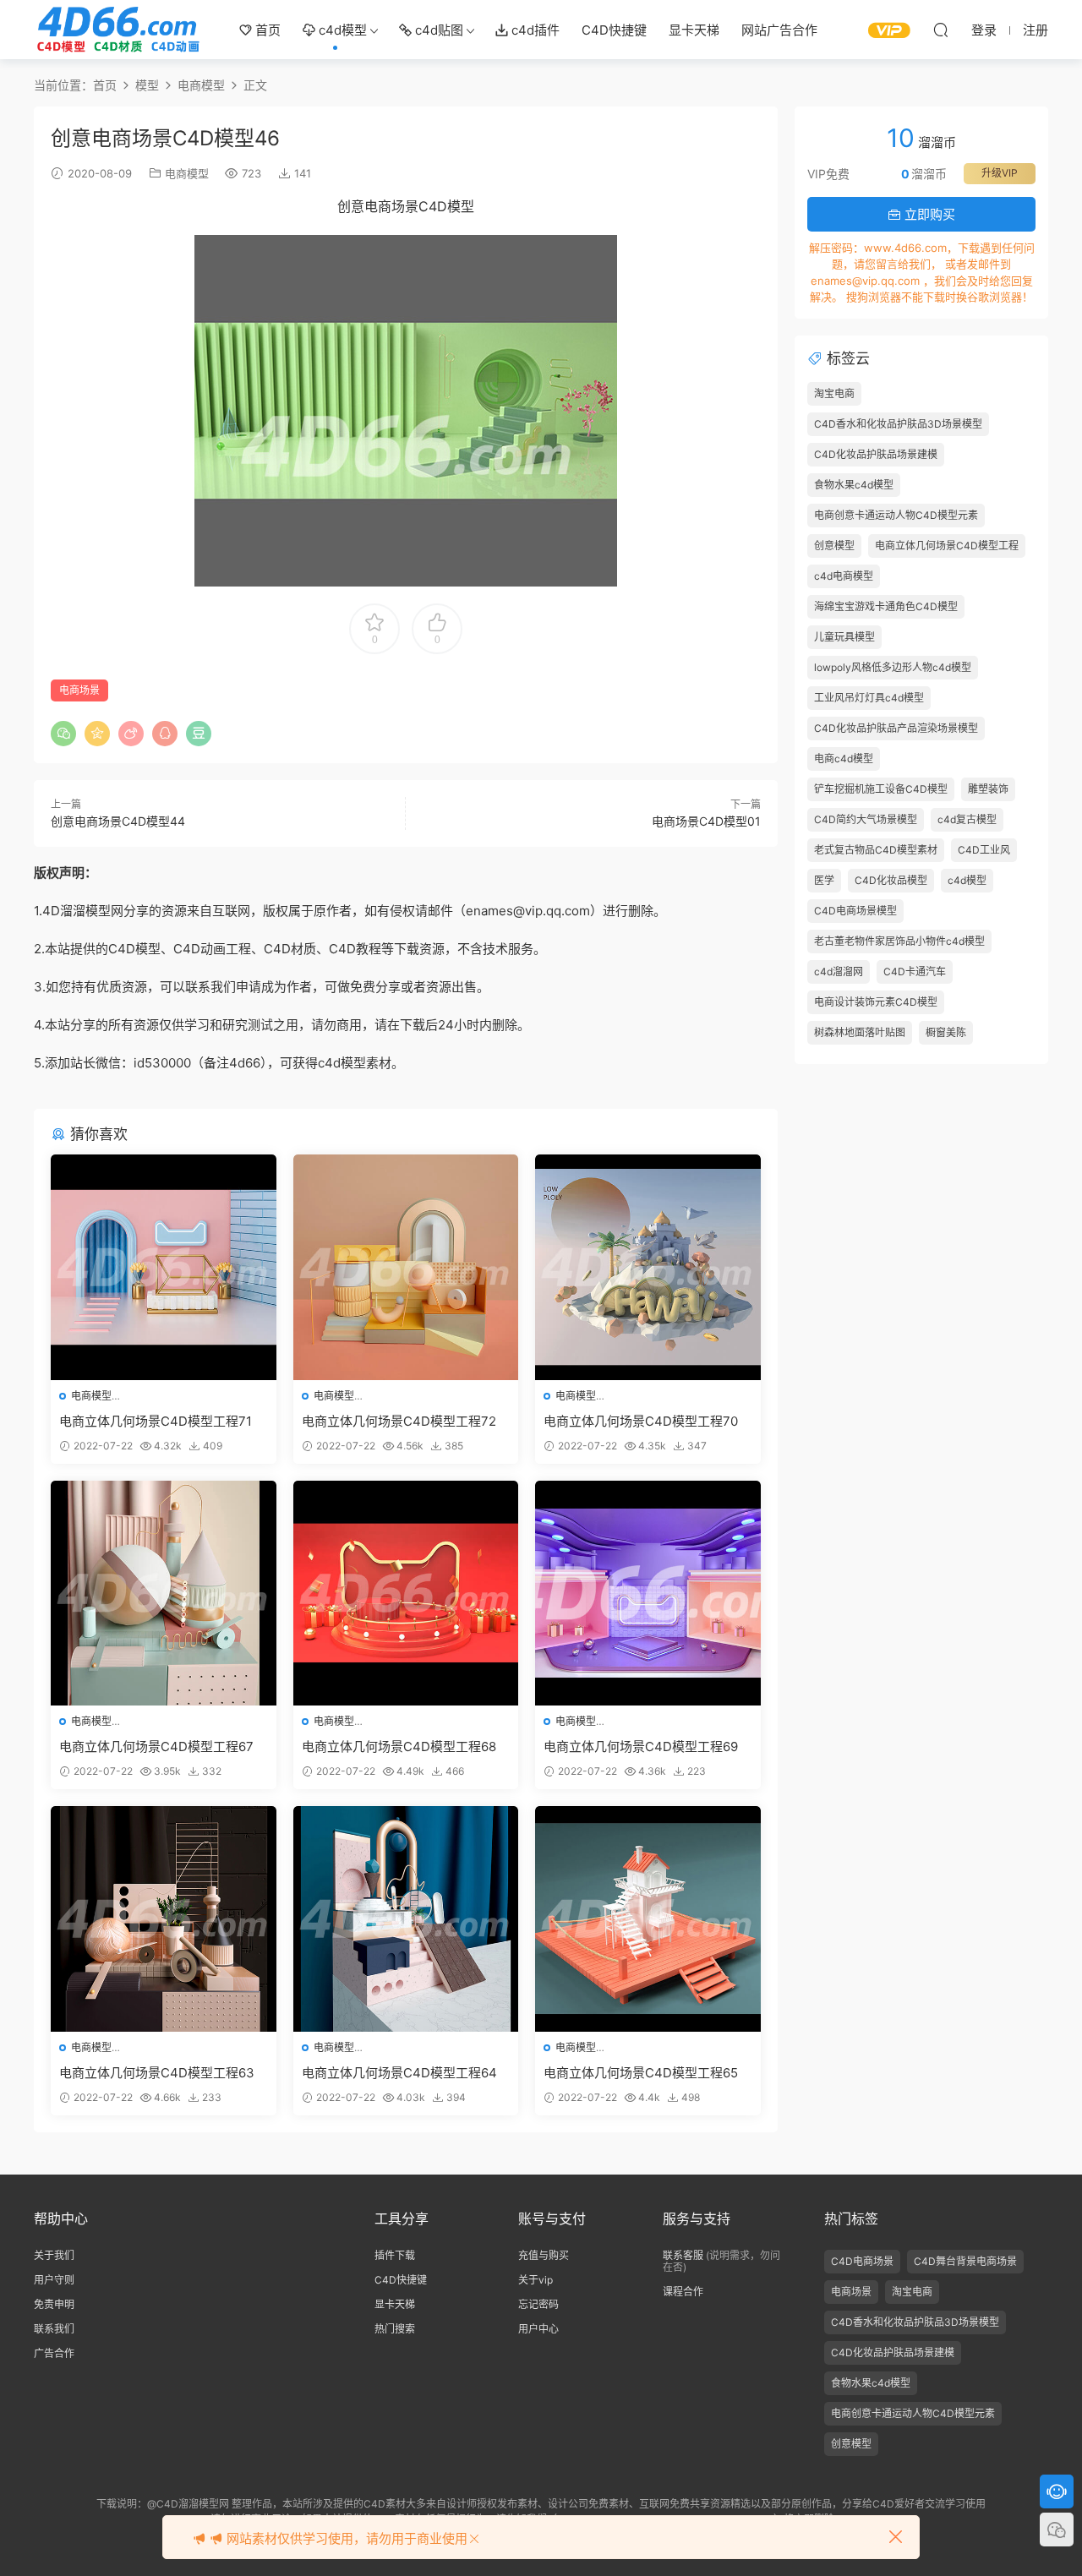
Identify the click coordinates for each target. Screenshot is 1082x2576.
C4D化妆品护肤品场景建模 (876, 454)
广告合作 (54, 2353)
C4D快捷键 (614, 30)
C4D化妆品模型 (891, 880)
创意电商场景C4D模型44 (118, 821)
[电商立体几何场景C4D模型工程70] (648, 1267)
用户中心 (538, 2329)
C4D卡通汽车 (915, 971)
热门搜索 (395, 2329)
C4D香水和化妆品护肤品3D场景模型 (898, 424)
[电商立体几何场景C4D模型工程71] (164, 1267)
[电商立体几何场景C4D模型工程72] (406, 1267)
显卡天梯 (694, 30)
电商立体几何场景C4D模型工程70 (641, 1421)
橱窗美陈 (946, 1032)
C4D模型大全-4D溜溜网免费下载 (118, 30)
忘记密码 (538, 2304)
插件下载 (395, 2255)
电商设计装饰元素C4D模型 (876, 1002)
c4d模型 (341, 30)
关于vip (536, 2280)
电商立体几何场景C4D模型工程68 (399, 1746)
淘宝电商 (834, 393)
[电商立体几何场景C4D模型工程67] (164, 1594)
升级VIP (1000, 173)
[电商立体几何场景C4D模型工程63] (164, 1919)
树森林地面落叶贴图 (860, 1032)
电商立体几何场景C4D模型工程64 (399, 2073)
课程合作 (683, 2292)
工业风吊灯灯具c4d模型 (869, 698)
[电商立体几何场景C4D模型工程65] (648, 1919)
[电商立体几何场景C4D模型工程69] (648, 1594)
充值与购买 (544, 2255)
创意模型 (834, 546)
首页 (266, 30)
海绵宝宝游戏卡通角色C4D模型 (886, 606)
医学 (824, 880)
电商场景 (79, 690)
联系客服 (683, 2255)
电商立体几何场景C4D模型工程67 (156, 1746)
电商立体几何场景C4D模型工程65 (641, 2073)
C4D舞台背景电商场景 (965, 2261)
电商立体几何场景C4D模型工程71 (156, 1421)
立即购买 (928, 214)
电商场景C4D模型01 (706, 821)
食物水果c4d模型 (854, 485)
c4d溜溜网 (839, 971)
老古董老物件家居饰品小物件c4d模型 (899, 941)
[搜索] (941, 30)
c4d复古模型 (967, 819)
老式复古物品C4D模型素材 (876, 850)
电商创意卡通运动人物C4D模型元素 (896, 515)
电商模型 (187, 173)
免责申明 (54, 2304)
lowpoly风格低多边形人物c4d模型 (893, 667)
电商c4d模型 (844, 759)
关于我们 (54, 2255)
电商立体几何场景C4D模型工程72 (399, 1421)
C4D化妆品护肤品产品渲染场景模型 (896, 728)
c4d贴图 (437, 30)
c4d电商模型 (844, 576)
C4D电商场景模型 (855, 911)
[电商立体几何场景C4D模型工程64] (406, 1919)
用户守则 (54, 2280)
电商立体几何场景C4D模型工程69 (641, 1746)
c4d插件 (534, 30)
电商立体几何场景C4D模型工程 (947, 546)
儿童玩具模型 (844, 637)
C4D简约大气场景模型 (866, 819)
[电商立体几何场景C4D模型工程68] (406, 1594)
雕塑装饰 (988, 789)
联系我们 (54, 2329)
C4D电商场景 (862, 2261)
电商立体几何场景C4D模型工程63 (157, 2073)
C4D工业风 (984, 850)
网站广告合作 (779, 30)
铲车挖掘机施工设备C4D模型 (881, 789)
